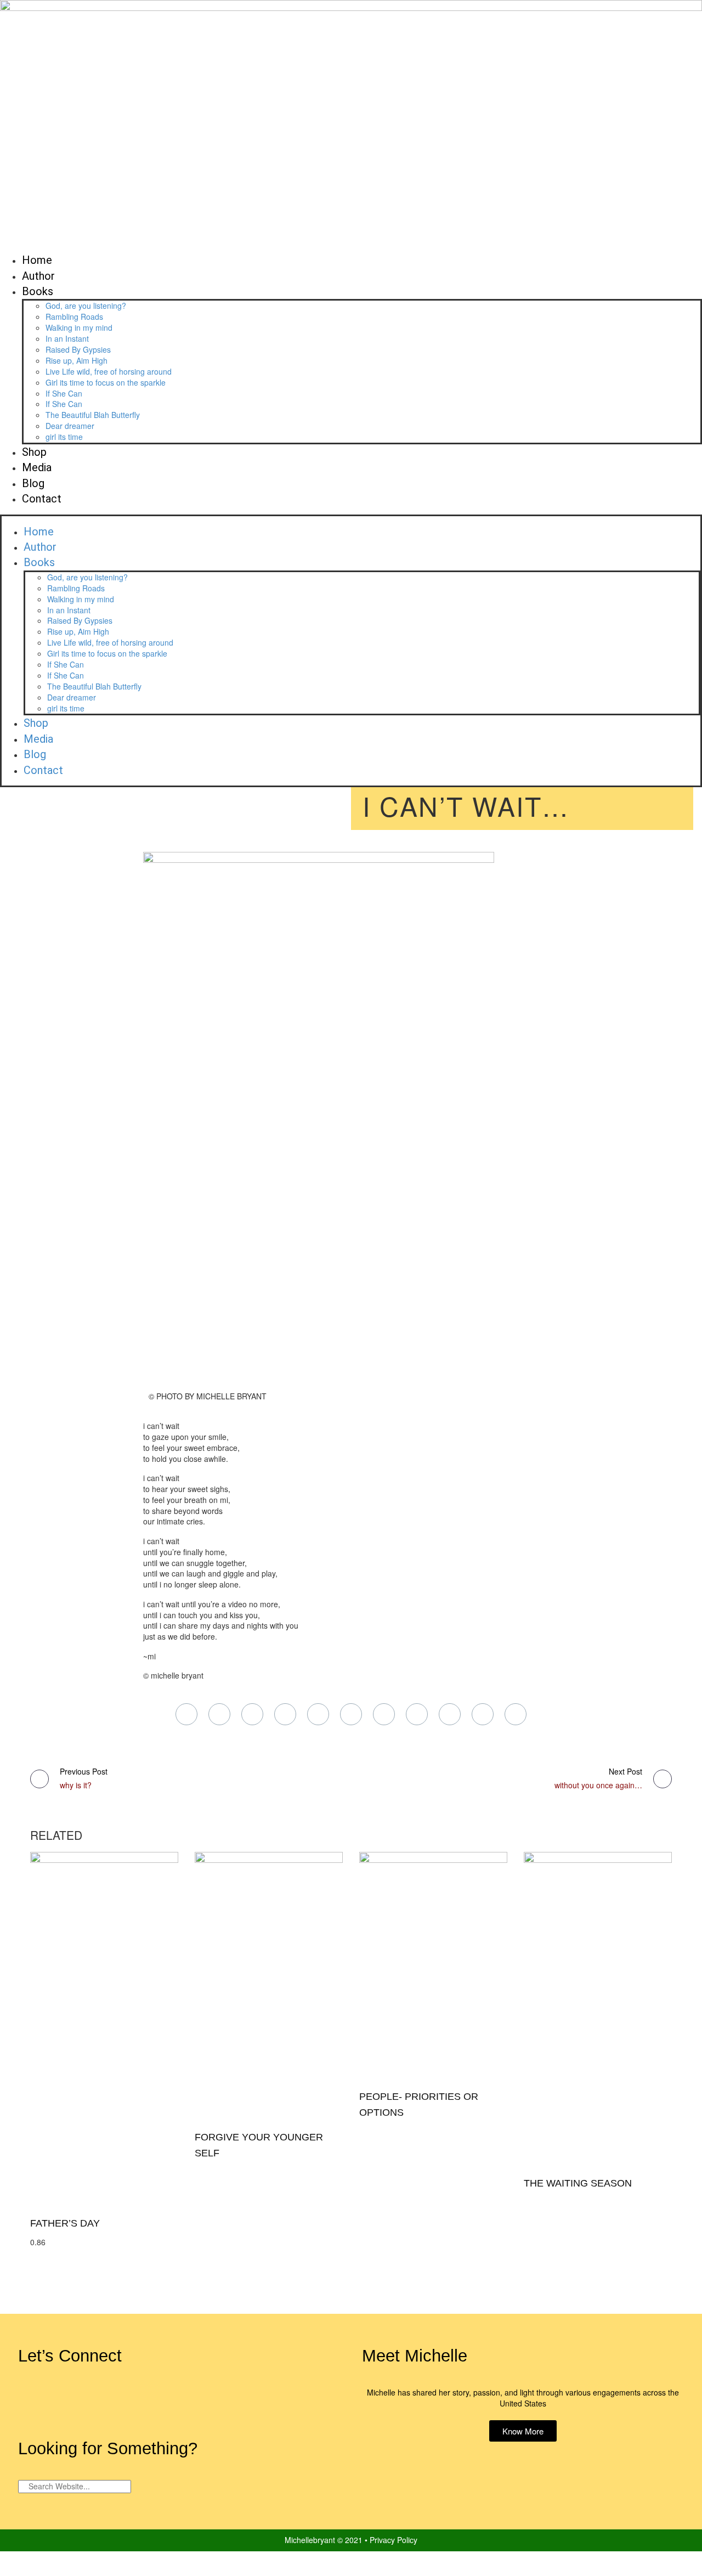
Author (38, 276)
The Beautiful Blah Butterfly (93, 415)
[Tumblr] (285, 1714)
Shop (34, 452)
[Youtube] (212, 2401)
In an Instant (67, 338)
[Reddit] (351, 1714)
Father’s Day (65, 2223)
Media (37, 467)
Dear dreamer (70, 426)
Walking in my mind (79, 327)
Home (37, 260)
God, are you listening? (86, 306)
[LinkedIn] (318, 1714)
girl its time (64, 437)
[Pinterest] (252, 1714)
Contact (42, 499)
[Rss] (179, 2401)
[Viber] (450, 1714)
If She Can (64, 393)
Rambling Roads (74, 317)
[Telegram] (384, 1714)
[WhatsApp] (417, 1714)
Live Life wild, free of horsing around (109, 371)
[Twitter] (219, 1714)
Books (38, 291)
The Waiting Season (578, 2183)
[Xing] (483, 1714)
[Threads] (516, 1714)
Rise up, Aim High (77, 360)
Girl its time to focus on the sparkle (106, 382)
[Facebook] (186, 1714)
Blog (33, 483)
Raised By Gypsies (78, 349)
